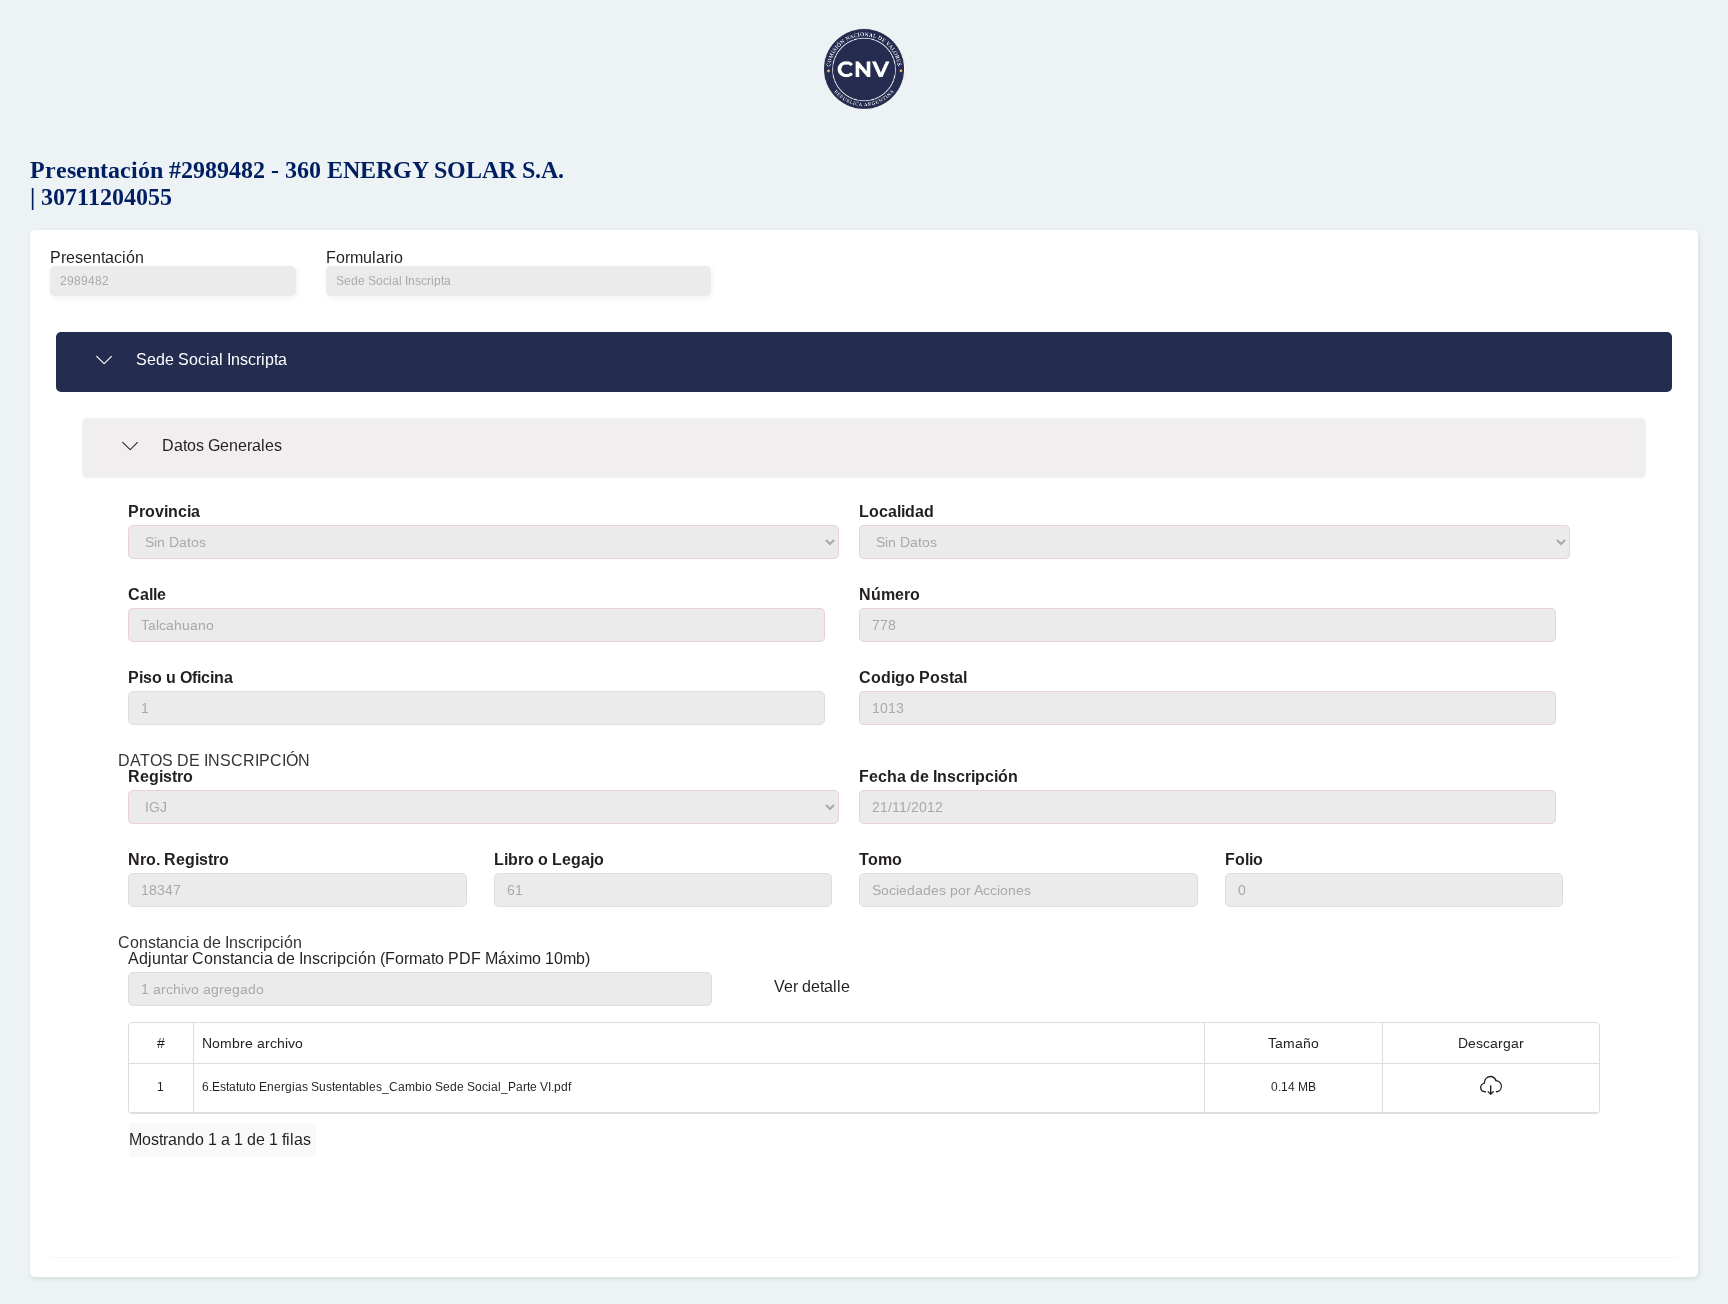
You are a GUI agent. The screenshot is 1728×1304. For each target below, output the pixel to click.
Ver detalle (812, 987)
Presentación (97, 258)
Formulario (364, 258)
